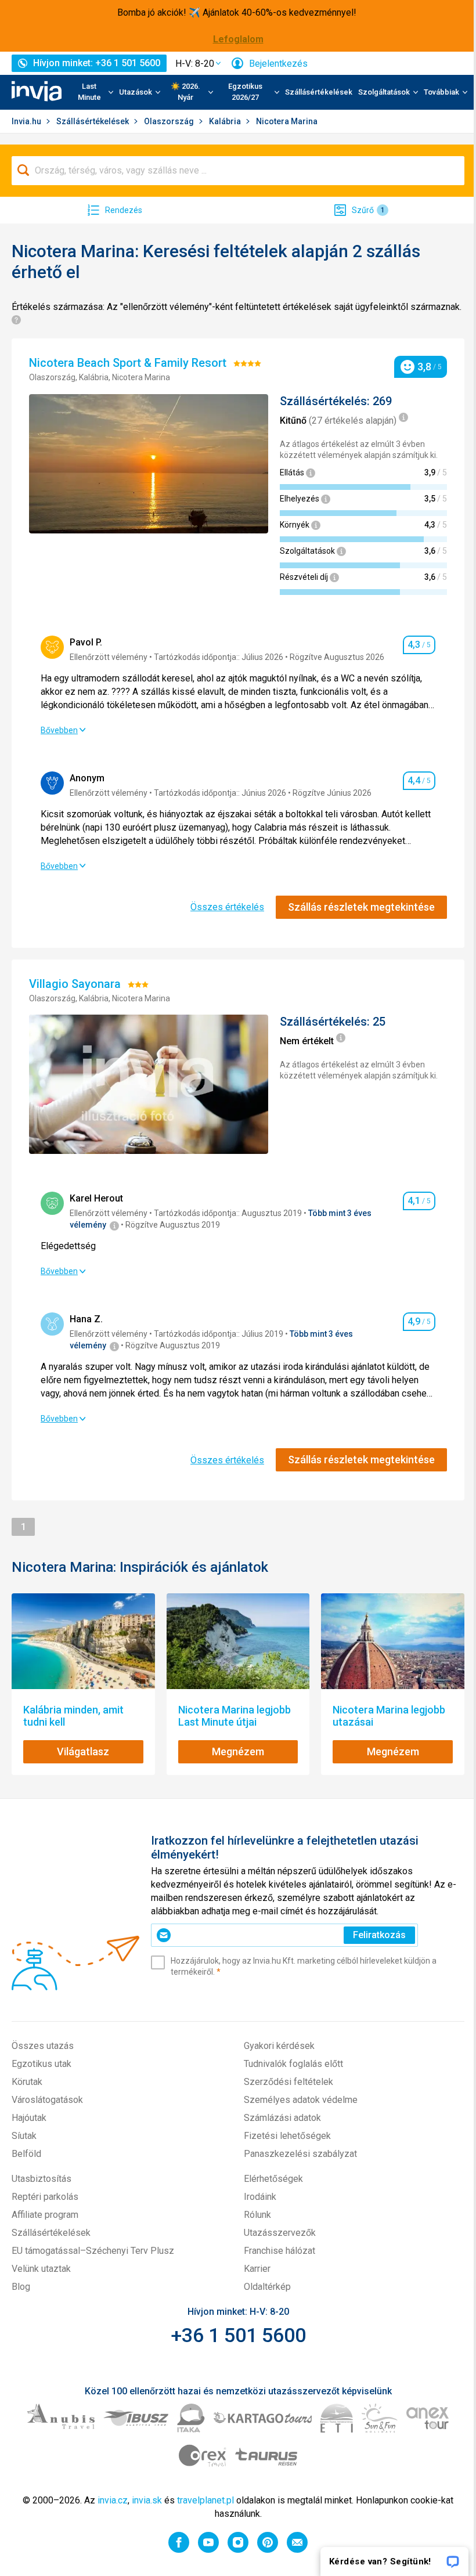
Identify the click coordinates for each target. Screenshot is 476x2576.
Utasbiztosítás (42, 2179)
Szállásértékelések (319, 92)
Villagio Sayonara (76, 984)
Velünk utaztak (41, 2269)
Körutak (27, 2082)
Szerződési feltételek (289, 2082)
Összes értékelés (227, 907)
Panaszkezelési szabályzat (300, 2154)
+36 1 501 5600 (238, 2335)
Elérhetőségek (273, 2179)
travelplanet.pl (205, 2500)
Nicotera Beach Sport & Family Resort (129, 363)
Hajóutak (29, 2118)
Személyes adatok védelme (301, 2100)
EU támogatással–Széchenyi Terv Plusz (93, 2251)
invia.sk (147, 2500)
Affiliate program (45, 2215)
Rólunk (257, 2215)
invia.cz (113, 2500)
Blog (21, 2287)
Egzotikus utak (42, 2064)
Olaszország (170, 121)
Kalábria (226, 121)
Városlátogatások (47, 2100)
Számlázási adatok (282, 2118)
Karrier (257, 2269)
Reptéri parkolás (45, 2197)
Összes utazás (43, 2046)
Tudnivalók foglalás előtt (293, 2064)
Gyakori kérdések (279, 2046)
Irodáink (260, 2197)
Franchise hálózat (280, 2251)
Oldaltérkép (267, 2287)
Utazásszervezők (280, 2233)
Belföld (26, 2154)
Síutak (24, 2136)
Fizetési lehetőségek (287, 2136)
